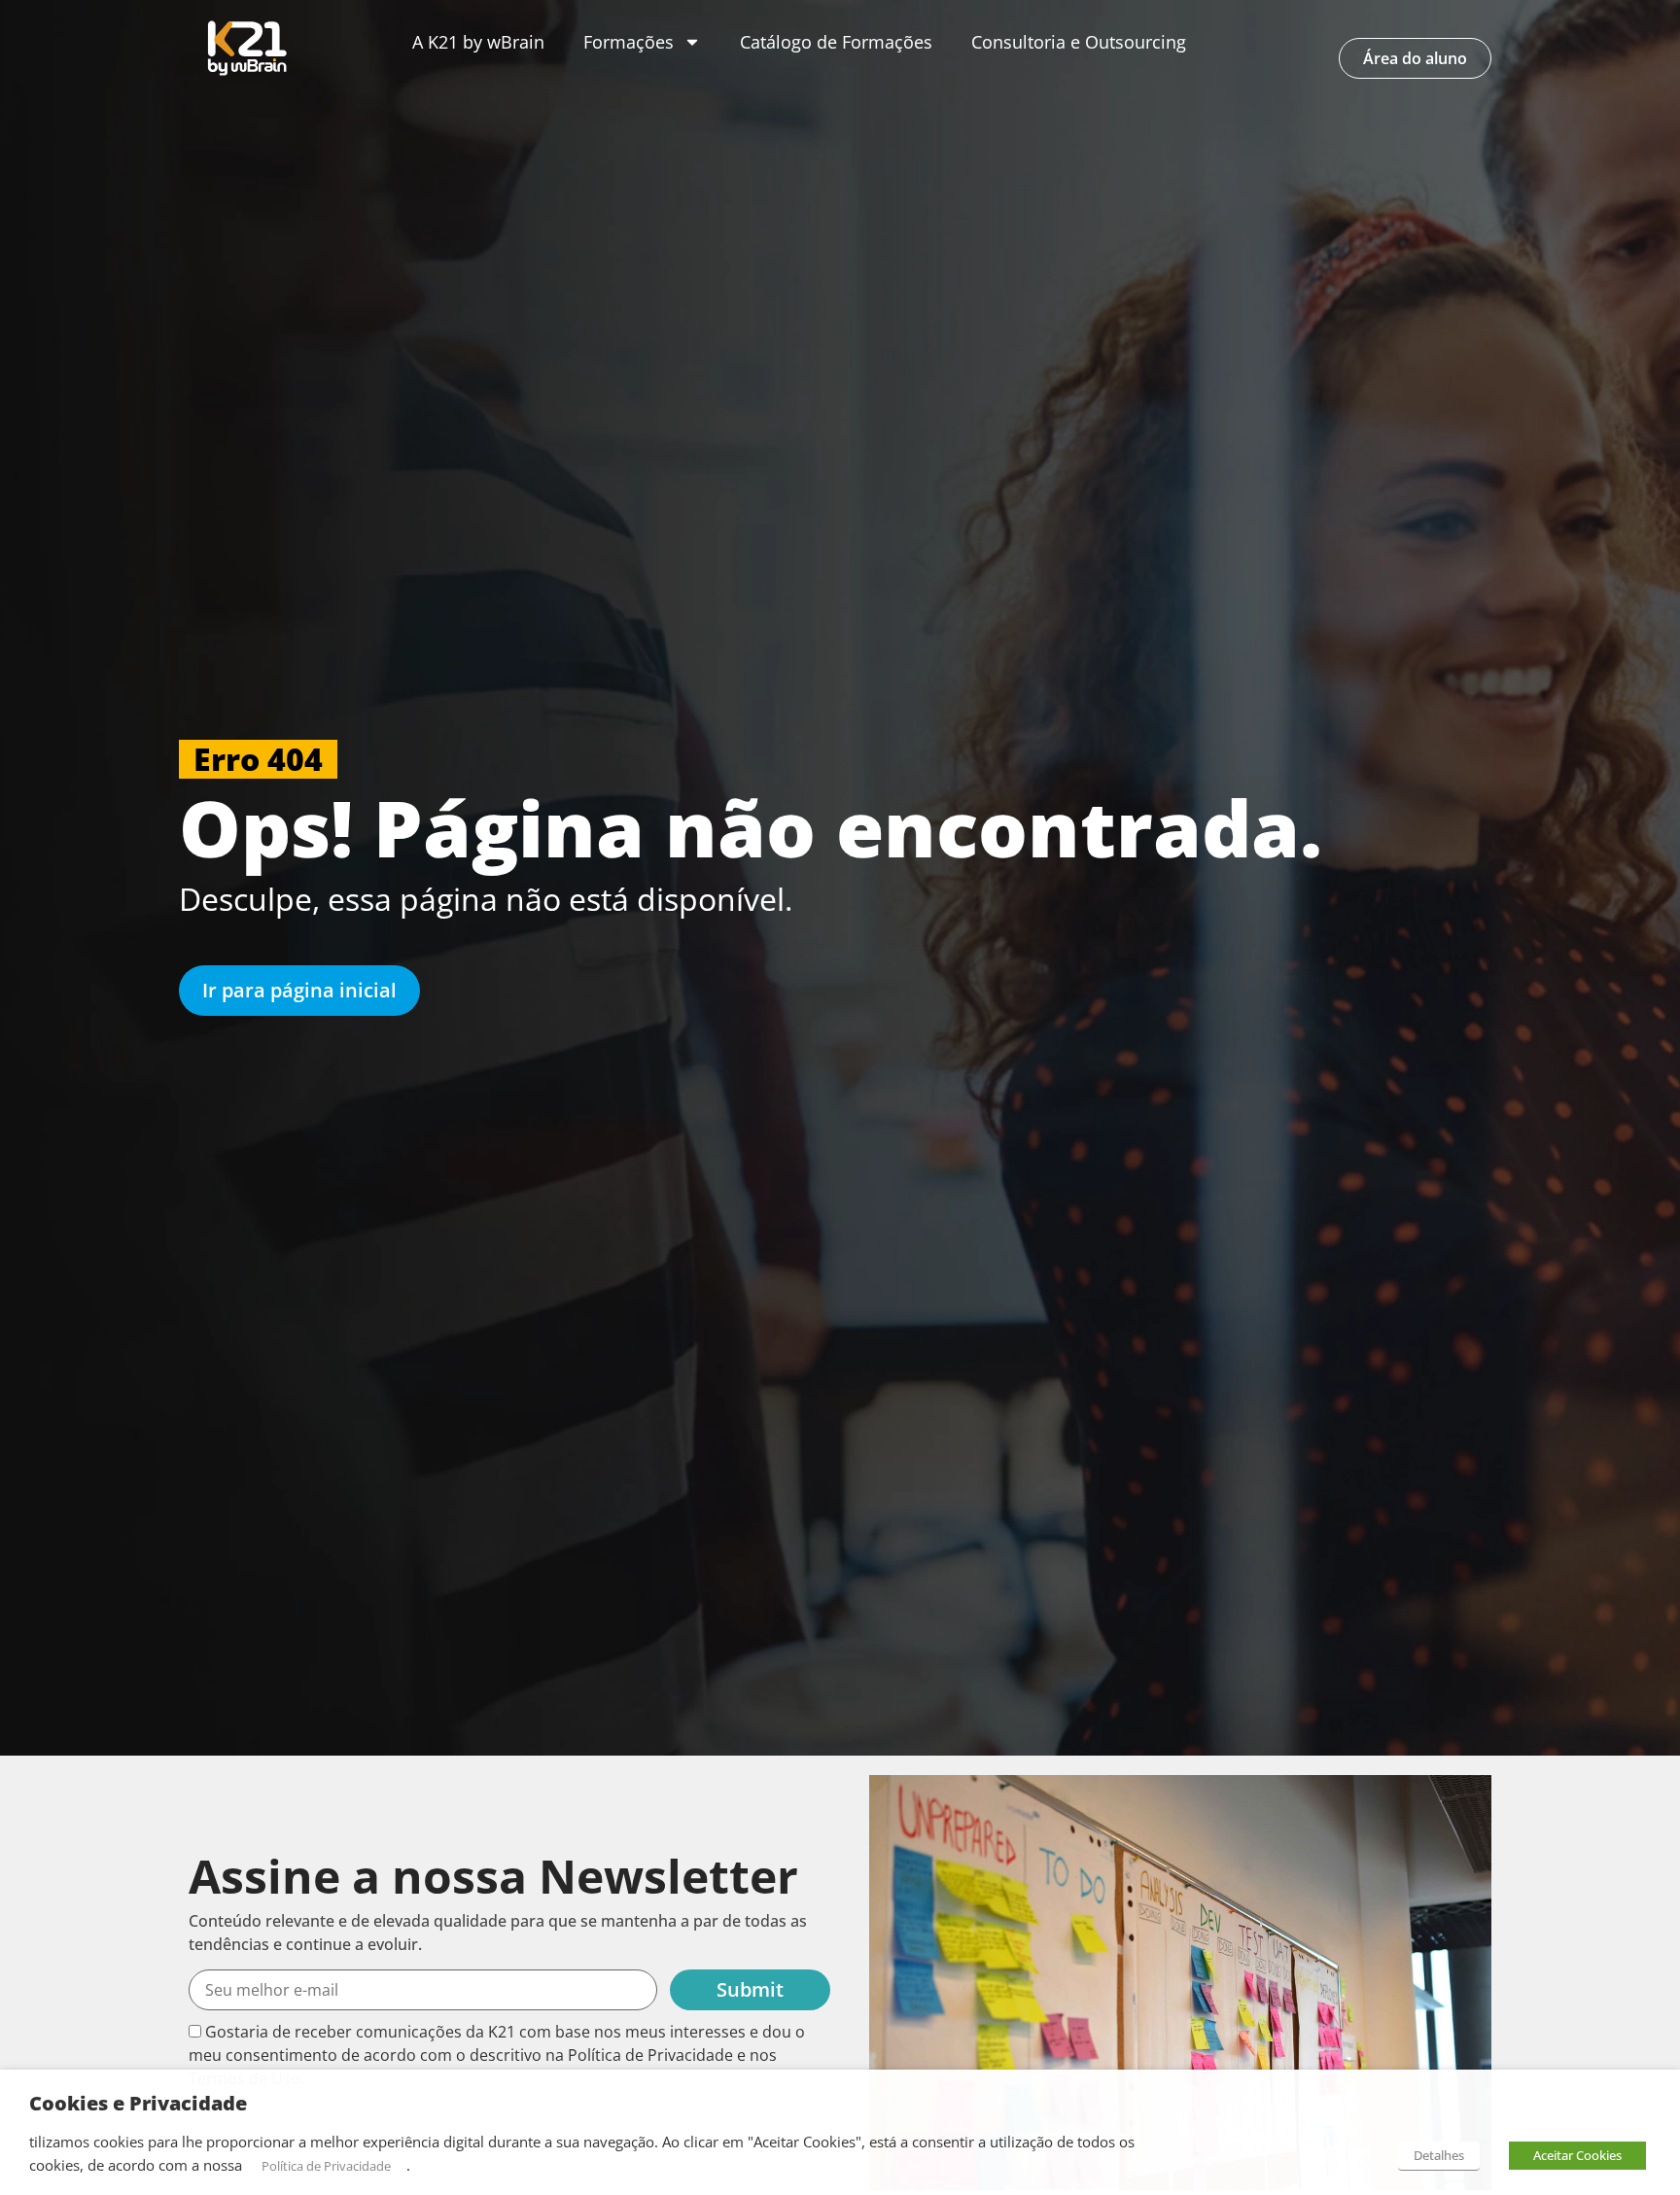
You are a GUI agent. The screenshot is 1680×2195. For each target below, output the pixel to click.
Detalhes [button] (1439, 2155)
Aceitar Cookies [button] (1577, 2155)
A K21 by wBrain (478, 42)
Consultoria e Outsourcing (1079, 42)
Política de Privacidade (326, 2166)
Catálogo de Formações (836, 42)
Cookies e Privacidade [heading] (138, 2104)
